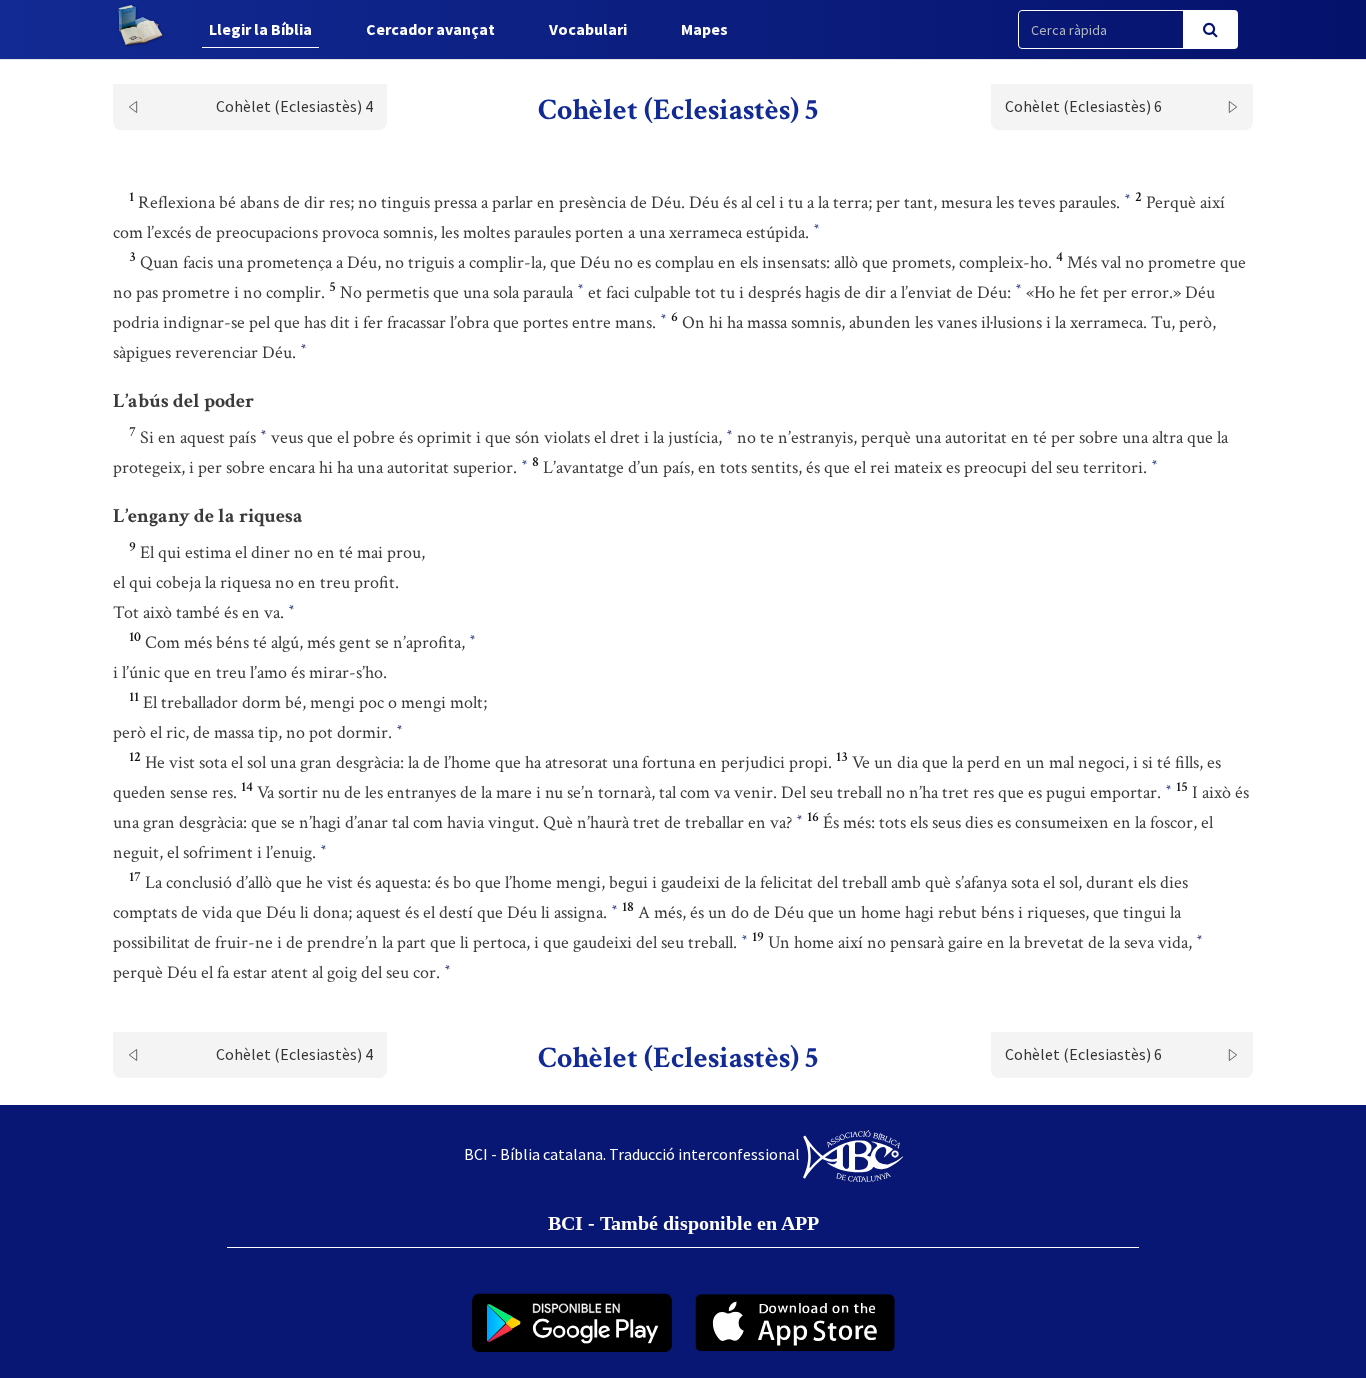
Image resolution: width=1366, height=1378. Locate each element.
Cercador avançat (430, 29)
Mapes (704, 29)
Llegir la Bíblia (260, 29)
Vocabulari (588, 29)
